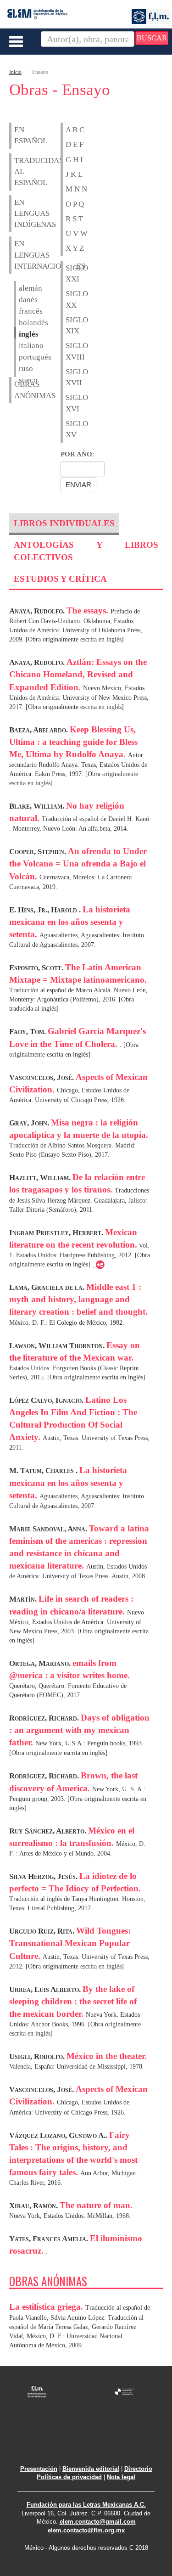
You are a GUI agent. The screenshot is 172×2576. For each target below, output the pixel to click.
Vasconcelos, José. (42, 1077)
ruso (21, 368)
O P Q (75, 204)
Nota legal (121, 2477)
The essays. (89, 610)
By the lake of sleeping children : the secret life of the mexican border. (73, 2001)
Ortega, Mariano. (41, 1663)
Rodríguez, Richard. (45, 1718)
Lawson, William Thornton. (58, 1346)
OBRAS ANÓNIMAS (19, 390)
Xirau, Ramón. (34, 2206)
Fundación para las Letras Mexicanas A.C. (86, 2505)
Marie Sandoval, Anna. (49, 1529)
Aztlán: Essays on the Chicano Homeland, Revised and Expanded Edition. (78, 674)
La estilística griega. (47, 2307)
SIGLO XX (70, 299)
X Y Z (75, 248)
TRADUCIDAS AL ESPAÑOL (19, 172)
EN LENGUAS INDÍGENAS (19, 214)
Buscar (152, 38)
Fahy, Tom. (28, 1032)
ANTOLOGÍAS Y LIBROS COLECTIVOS (86, 551)
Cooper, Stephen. (39, 852)
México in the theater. (107, 2056)
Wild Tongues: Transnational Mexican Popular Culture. (70, 1943)
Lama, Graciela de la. (48, 1287)
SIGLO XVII (70, 377)
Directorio (138, 2469)
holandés (21, 323)
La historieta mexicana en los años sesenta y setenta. (70, 922)
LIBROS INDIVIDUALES (64, 523)
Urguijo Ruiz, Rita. (43, 1931)
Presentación (39, 2469)
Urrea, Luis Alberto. (46, 1989)
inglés (21, 334)
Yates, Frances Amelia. (50, 2239)
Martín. (24, 1599)
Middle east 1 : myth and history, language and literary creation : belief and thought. (78, 1299)
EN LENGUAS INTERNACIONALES (19, 255)
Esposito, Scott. (37, 968)
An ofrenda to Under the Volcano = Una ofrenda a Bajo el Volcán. (78, 863)
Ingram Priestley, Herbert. (57, 1233)
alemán (21, 288)
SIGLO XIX (70, 325)
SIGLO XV (70, 429)
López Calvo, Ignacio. (47, 1400)
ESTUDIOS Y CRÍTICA (60, 579)
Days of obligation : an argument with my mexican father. (79, 1730)
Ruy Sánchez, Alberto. (49, 1831)
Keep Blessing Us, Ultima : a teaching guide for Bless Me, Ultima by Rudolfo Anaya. (73, 742)
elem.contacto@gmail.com (98, 2522)
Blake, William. (38, 806)
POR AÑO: (78, 454)
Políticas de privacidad (69, 2477)
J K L (74, 174)
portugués (21, 357)
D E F (75, 144)
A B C (75, 130)
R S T (74, 219)
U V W (77, 233)
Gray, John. (30, 1123)
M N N (76, 189)
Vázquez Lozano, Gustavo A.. (59, 2135)
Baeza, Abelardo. (39, 730)
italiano (21, 346)
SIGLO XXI (70, 273)
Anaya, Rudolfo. (38, 611)
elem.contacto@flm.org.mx (86, 2530)
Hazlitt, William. (41, 1178)
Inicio (15, 72)
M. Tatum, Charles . (44, 1471)
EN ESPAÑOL (19, 135)
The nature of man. (96, 2205)
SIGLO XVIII (70, 351)
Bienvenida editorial (91, 2469)
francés (21, 311)
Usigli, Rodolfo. (38, 2056)
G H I (74, 160)
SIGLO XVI (70, 403)
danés (21, 300)
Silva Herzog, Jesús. (44, 1876)
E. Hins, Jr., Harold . (46, 910)
